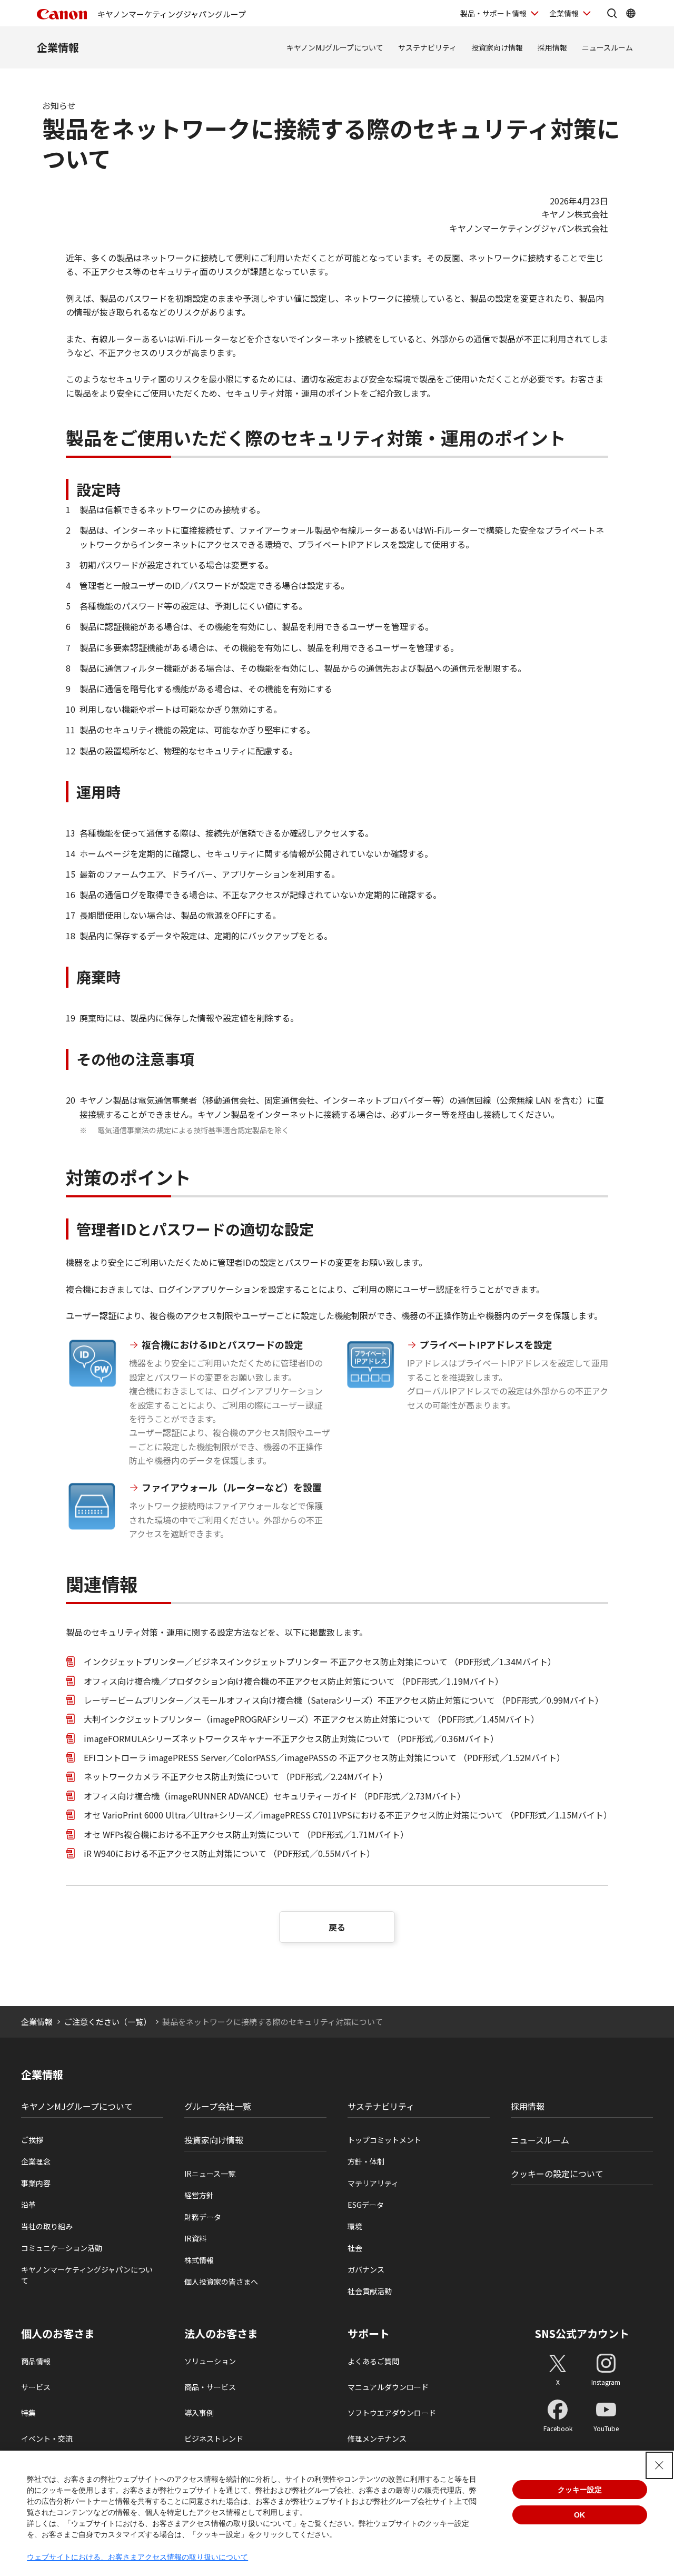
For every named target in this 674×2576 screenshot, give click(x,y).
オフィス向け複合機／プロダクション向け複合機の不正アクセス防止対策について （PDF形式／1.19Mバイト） (294, 1681)
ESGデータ (366, 2205)
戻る (337, 1927)
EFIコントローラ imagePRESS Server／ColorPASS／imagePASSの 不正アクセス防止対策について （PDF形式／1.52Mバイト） (324, 1757)
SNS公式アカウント (582, 2333)
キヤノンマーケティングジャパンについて (87, 2275)
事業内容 (36, 2183)
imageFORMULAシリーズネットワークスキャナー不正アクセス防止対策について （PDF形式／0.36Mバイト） (291, 1738)
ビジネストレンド (214, 2439)
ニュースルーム (607, 47)
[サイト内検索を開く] (612, 13)
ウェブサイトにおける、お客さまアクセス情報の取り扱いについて (137, 2557)
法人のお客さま (221, 2334)
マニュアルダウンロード (388, 2387)
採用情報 (552, 47)
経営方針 (199, 2195)
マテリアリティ (373, 2183)
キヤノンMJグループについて (335, 47)
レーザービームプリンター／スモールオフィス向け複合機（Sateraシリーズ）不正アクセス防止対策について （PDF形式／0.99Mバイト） (344, 1700)
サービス (36, 2387)
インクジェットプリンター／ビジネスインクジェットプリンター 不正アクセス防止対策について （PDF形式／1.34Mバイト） (320, 1661)
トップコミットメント (384, 2140)
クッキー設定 (580, 2490)
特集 (28, 2413)
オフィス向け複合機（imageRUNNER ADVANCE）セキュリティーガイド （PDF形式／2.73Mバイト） (275, 1796)
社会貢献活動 (370, 2291)
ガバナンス (366, 2269)
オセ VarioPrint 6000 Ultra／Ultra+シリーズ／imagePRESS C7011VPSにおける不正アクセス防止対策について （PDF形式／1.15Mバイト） (346, 1815)
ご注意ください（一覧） (108, 2022)
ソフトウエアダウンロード (392, 2413)
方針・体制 (366, 2161)
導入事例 (199, 2413)
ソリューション (210, 2361)
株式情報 (199, 2260)
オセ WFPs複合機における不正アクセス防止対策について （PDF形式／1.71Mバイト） (246, 1834)
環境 (355, 2226)
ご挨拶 (32, 2140)
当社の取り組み (47, 2226)
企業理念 (36, 2161)
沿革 (28, 2205)
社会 (355, 2248)
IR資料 (195, 2238)
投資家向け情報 (497, 47)
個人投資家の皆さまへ (221, 2282)
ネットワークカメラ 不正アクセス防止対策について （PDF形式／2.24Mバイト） (236, 1776)
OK (579, 2515)
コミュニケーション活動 (62, 2248)
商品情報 (36, 2361)
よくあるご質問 (373, 2361)
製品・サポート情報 (493, 13)
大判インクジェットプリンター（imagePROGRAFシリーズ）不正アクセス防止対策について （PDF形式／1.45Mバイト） (311, 1719)
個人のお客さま (58, 2334)
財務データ (203, 2217)
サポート (369, 2334)
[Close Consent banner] (659, 2465)
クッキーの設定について (557, 2174)
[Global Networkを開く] (631, 13)
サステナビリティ (427, 47)
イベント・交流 (47, 2439)
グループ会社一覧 (218, 2106)
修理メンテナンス (377, 2439)
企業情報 (564, 13)
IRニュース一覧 (210, 2174)
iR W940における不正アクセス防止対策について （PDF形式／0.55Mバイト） (229, 1853)
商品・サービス (210, 2387)
